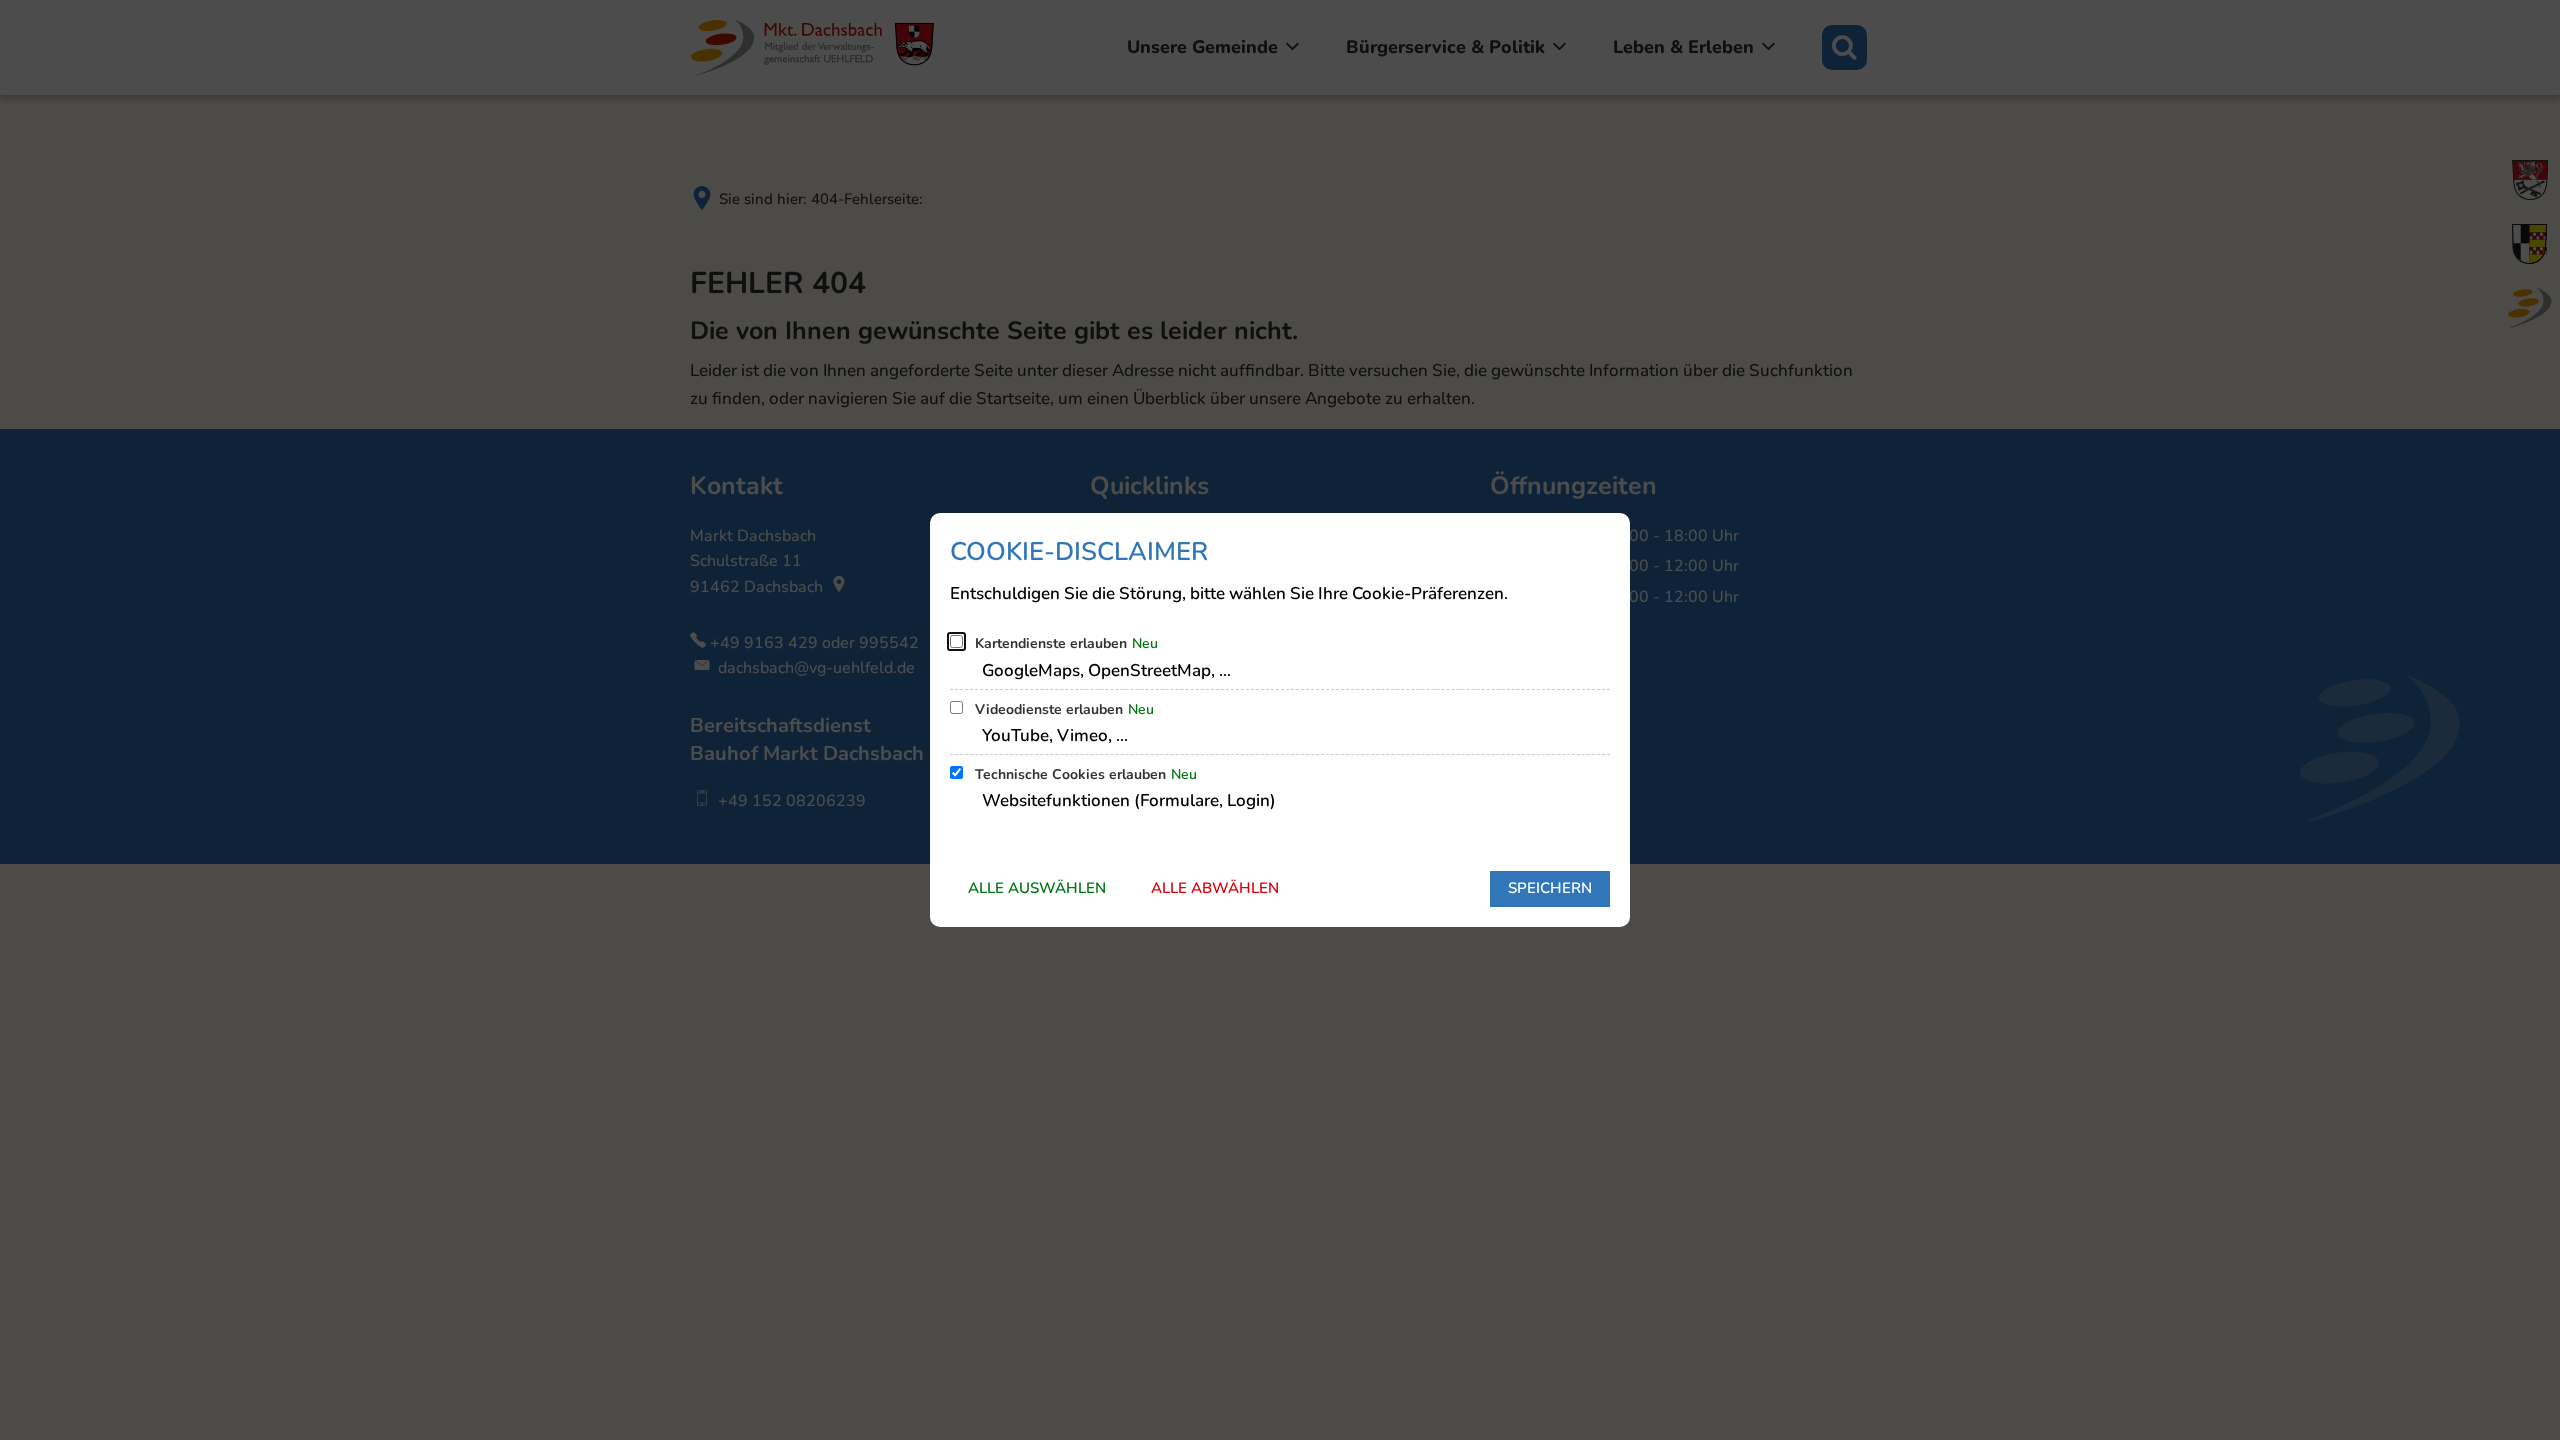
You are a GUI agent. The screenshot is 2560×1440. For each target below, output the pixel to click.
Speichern (1550, 888)
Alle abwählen (1215, 888)
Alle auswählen (1037, 888)
